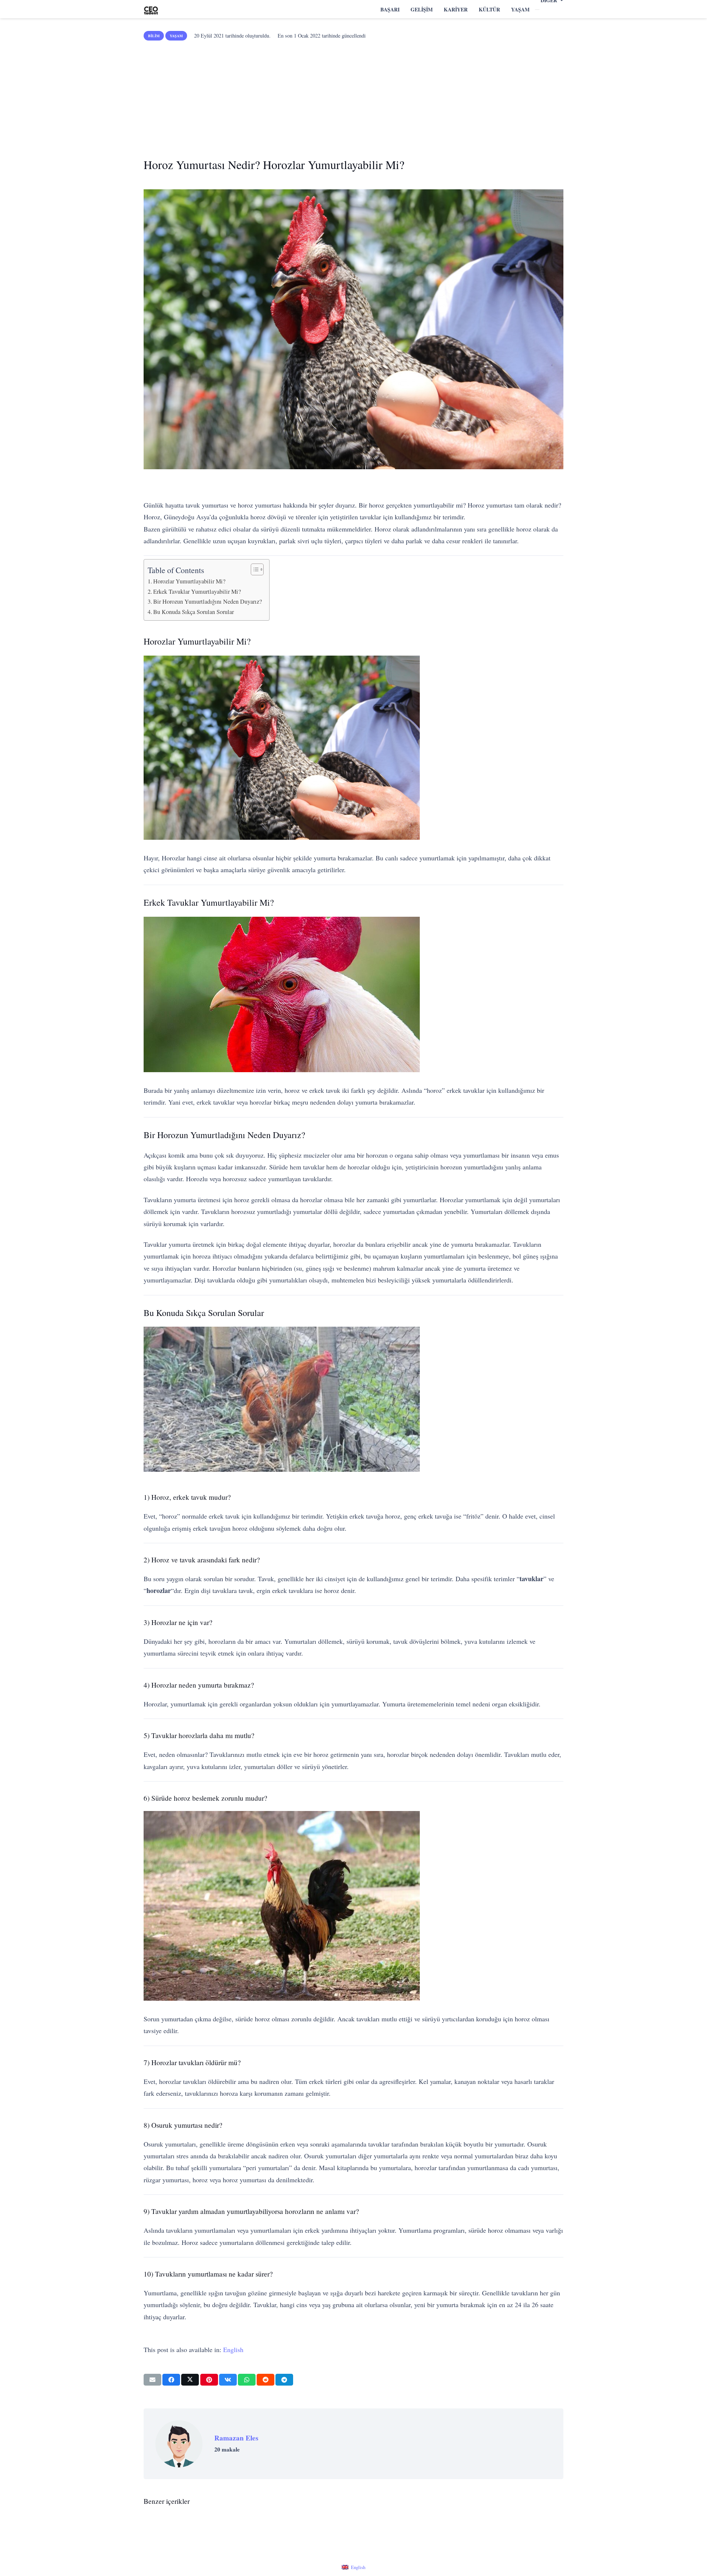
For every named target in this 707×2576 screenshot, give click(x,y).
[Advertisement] (353, 96)
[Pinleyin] (209, 2380)
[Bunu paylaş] (171, 2380)
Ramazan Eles (236, 2438)
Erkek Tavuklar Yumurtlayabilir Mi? (197, 592)
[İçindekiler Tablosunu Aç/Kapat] (254, 569)
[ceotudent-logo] (151, 9)
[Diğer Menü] (537, 10)
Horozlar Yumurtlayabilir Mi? (189, 581)
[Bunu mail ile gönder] (152, 2380)
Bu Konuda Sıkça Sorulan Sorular (194, 612)
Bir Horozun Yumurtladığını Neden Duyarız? (207, 601)
